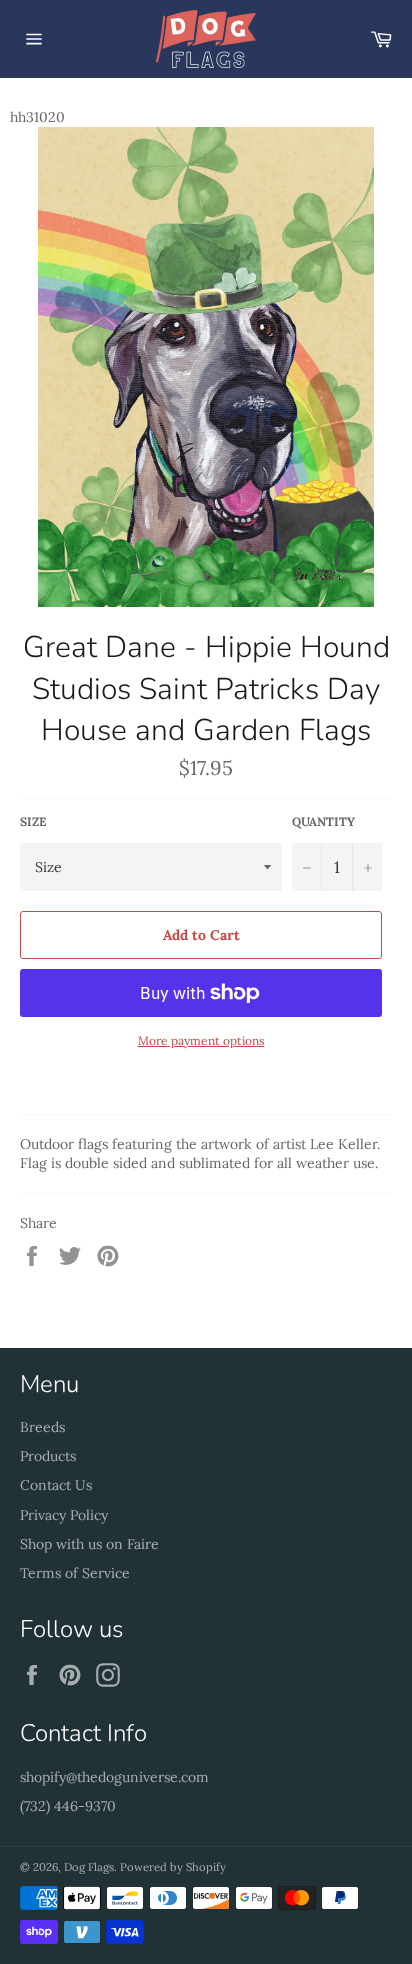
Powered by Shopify (173, 1867)
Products (48, 1456)
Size (33, 821)
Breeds (42, 1427)
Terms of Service (75, 1573)
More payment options (201, 1040)
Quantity (323, 821)
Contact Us (56, 1485)
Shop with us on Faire (89, 1544)
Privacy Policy (64, 1515)
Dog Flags (89, 1867)
